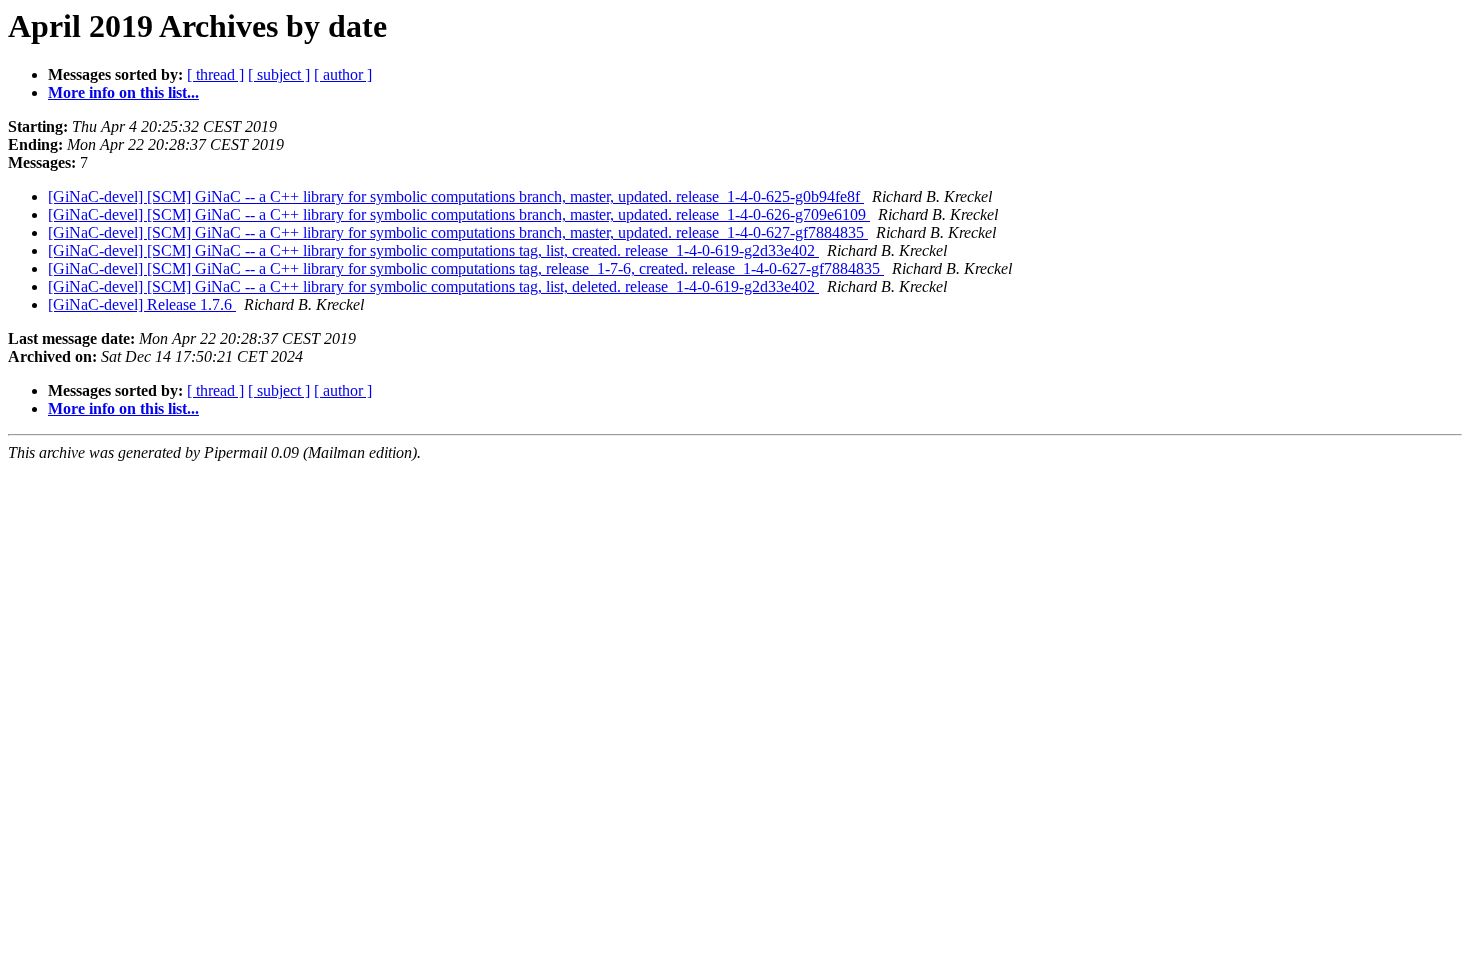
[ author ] (343, 74)
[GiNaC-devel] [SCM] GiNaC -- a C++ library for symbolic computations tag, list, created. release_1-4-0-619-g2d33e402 (433, 250)
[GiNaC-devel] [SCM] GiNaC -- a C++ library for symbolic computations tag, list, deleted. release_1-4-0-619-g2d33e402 (433, 286)
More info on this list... (123, 92)
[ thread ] (215, 74)
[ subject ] (279, 74)
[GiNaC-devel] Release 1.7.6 (142, 304)
